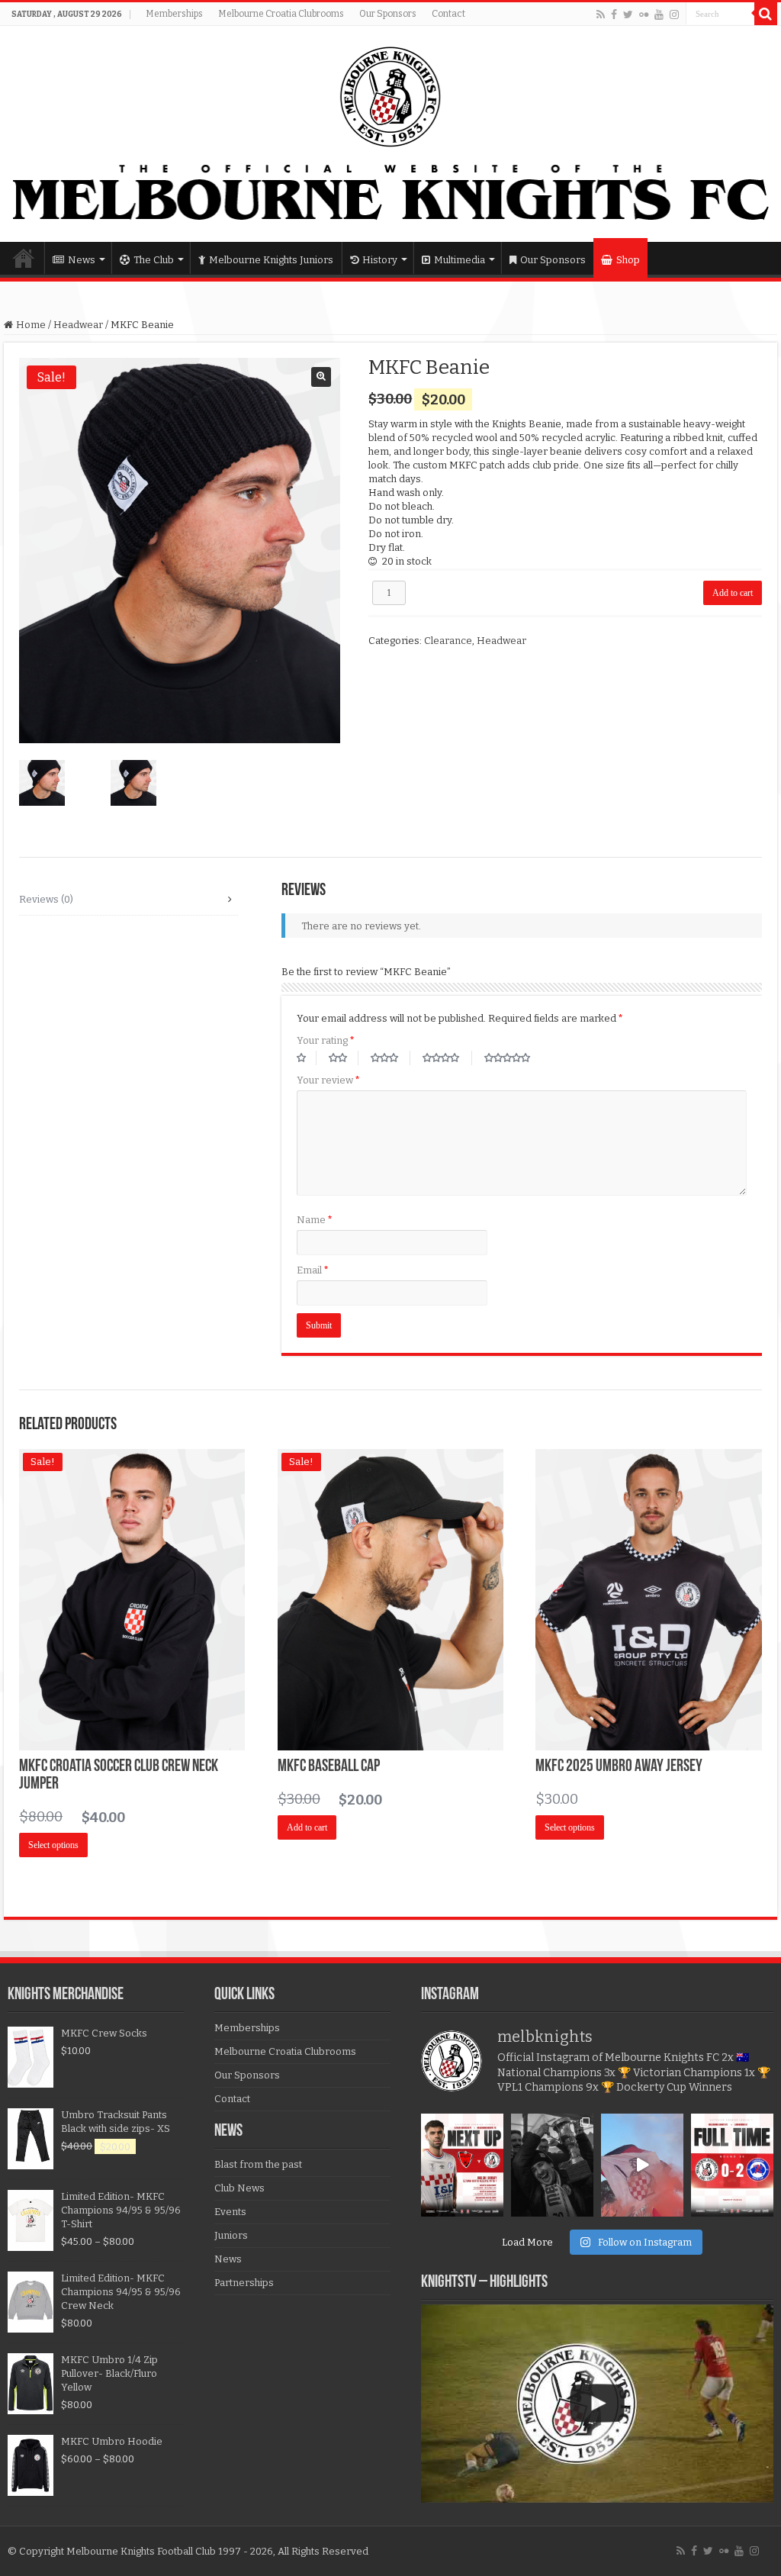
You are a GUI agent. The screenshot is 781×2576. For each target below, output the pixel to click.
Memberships (174, 14)
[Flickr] (644, 14)
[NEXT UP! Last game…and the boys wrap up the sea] (462, 2165)
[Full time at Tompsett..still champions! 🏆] (732, 2165)
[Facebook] (614, 14)
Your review (328, 1080)
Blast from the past (258, 2164)
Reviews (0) (46, 899)
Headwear (78, 325)
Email (313, 1270)
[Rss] (601, 14)
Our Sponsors (388, 14)
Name (315, 1220)
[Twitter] (628, 14)
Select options (53, 1845)
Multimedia (460, 260)
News (82, 260)
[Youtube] (659, 14)
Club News (239, 2188)
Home (24, 258)
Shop (628, 260)
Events (230, 2212)
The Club (154, 260)
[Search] (766, 14)
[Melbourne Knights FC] (390, 134)
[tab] (128, 900)
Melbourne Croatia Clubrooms (281, 14)
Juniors (231, 2235)
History (380, 260)
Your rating (326, 1040)
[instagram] (674, 14)
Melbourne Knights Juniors (271, 260)
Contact (448, 14)
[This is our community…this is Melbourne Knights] (552, 2165)
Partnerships (244, 2283)
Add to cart (733, 593)
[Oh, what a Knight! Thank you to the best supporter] (642, 2165)
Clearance (448, 641)
